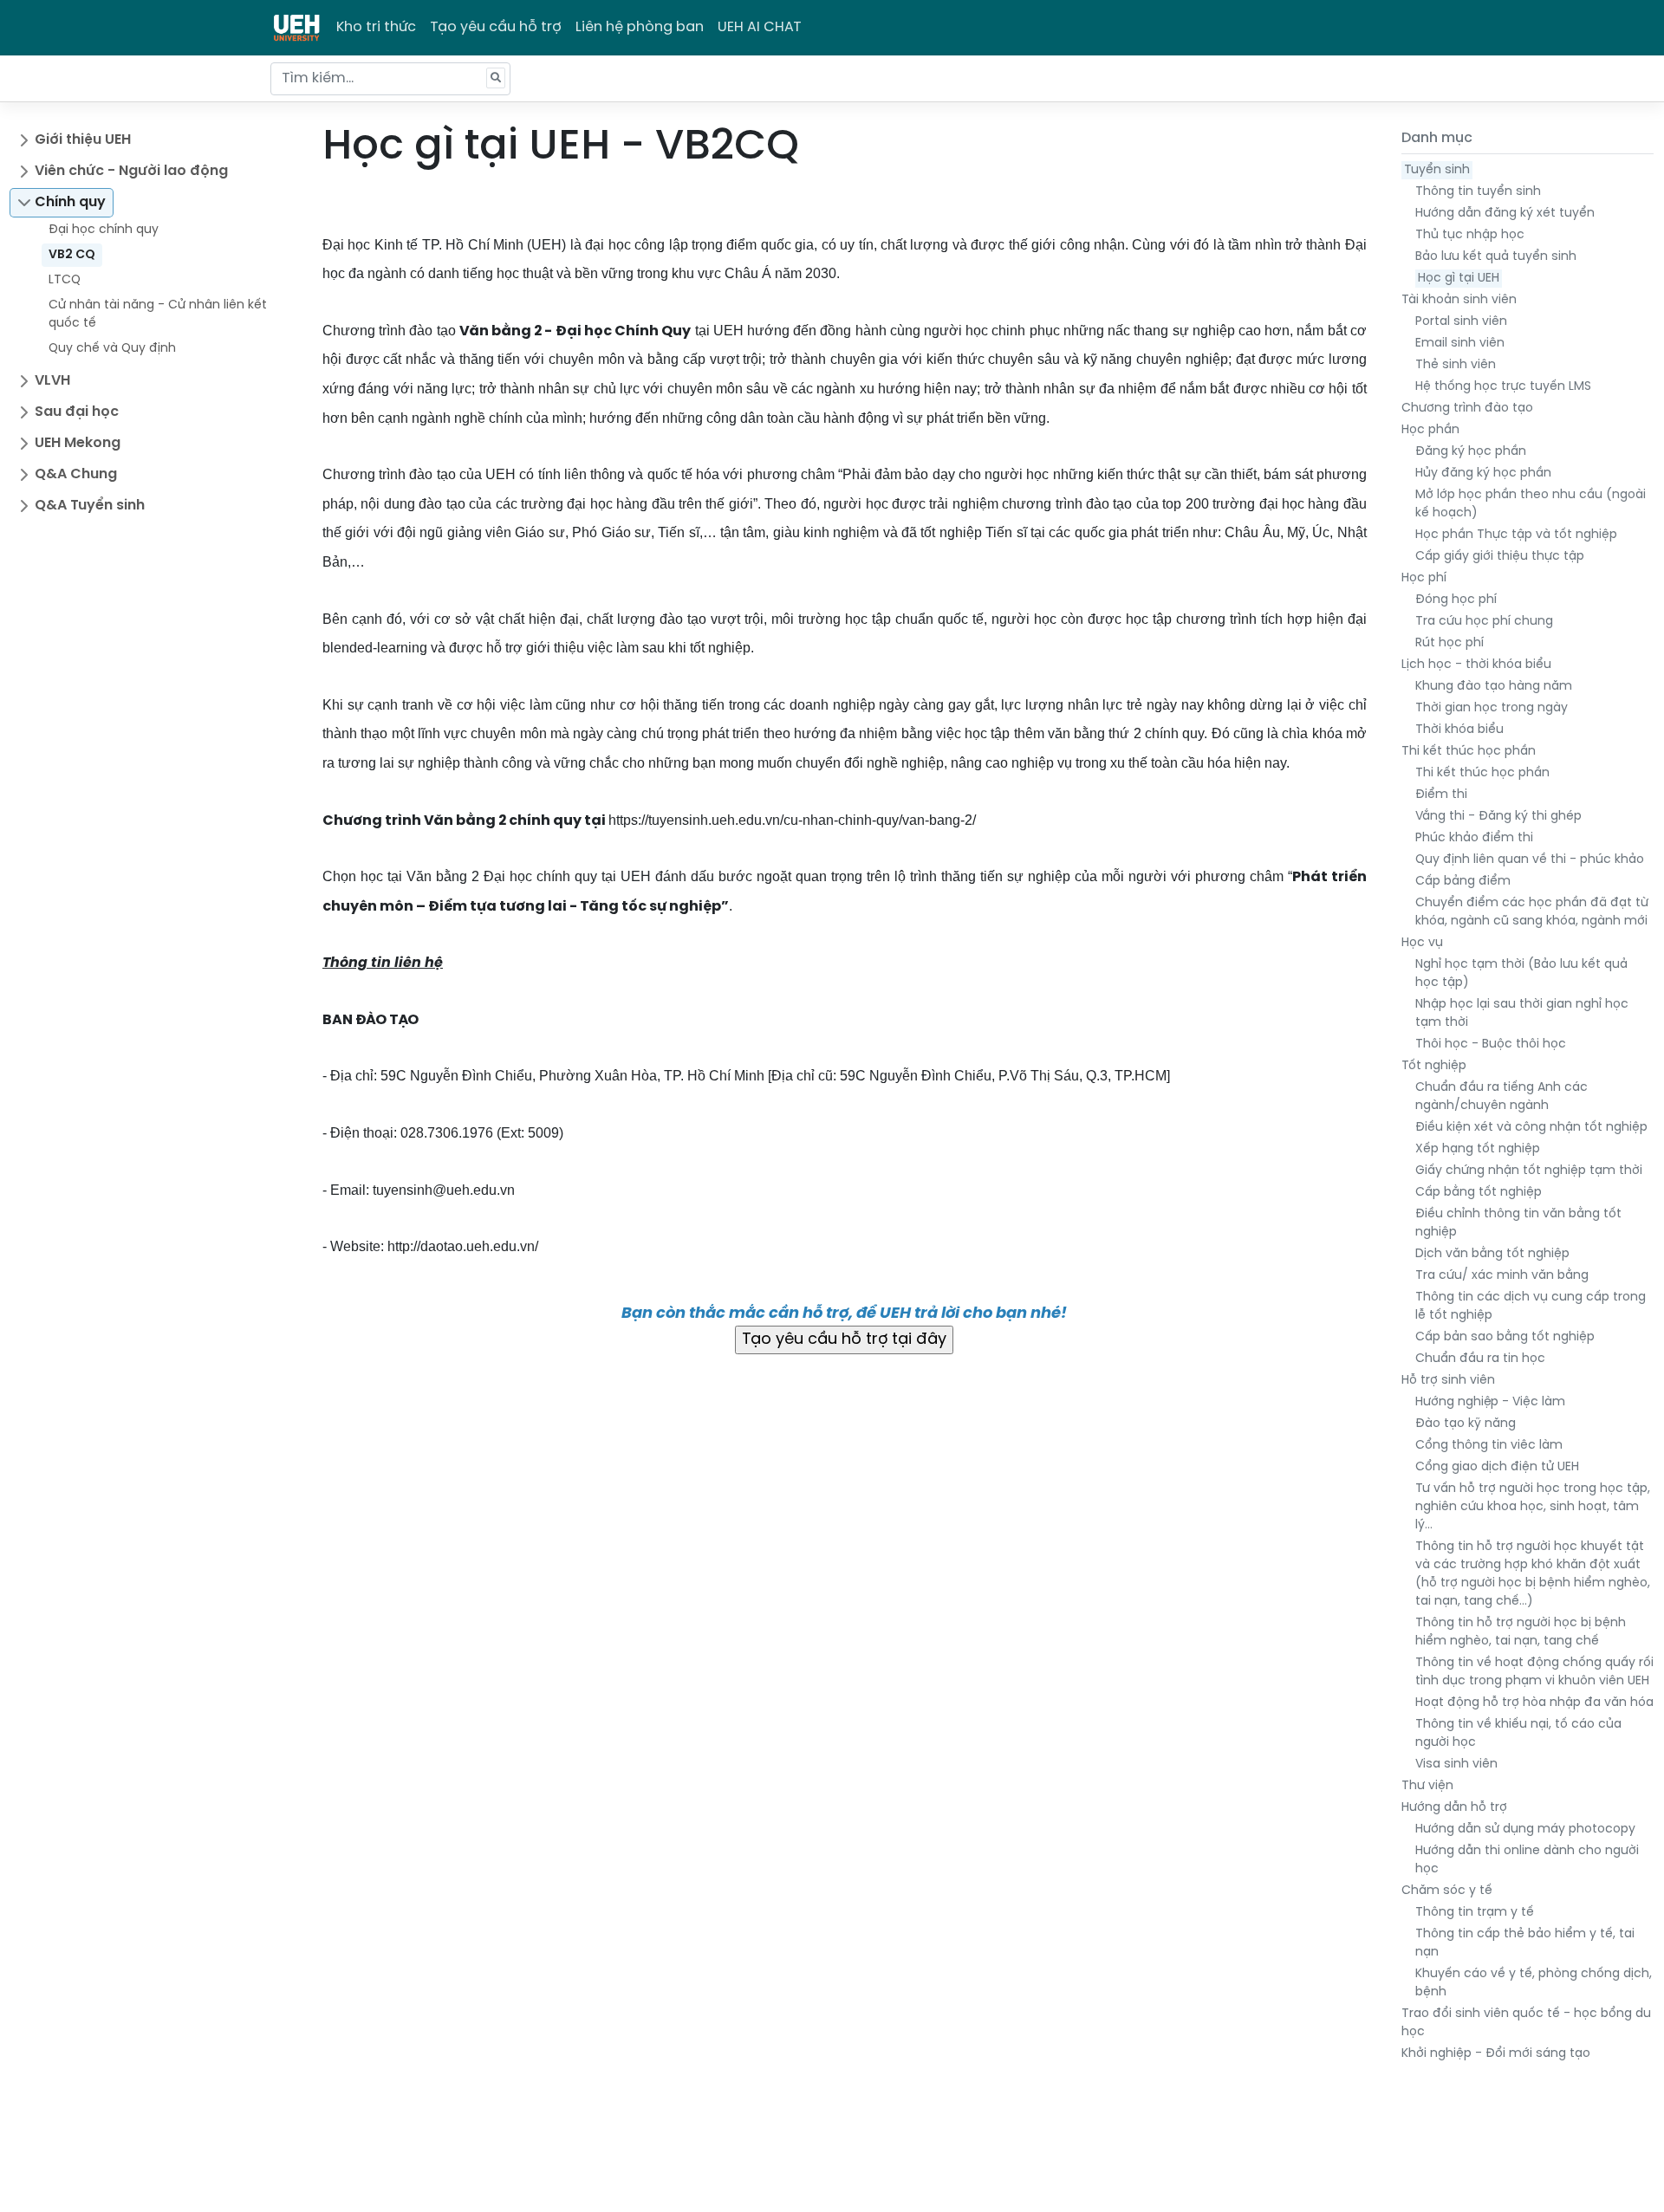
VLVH (52, 381)
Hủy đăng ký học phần (1483, 474)
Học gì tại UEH (1459, 279)
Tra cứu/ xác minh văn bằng (1502, 1276)
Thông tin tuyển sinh (1478, 192)
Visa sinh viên (1456, 1764)
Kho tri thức (376, 27)
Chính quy (70, 202)
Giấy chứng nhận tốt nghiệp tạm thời (1529, 1171)
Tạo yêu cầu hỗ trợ (496, 27)
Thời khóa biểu (1459, 730)
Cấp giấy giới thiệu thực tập (1500, 557)
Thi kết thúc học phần (1469, 752)
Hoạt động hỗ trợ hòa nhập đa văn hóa (1534, 1703)
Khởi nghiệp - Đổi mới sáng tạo (1496, 2054)
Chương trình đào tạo (1467, 409)
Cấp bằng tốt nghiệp (1479, 1193)
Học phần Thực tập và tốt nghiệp (1516, 535)
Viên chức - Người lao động (131, 171)
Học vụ (1422, 943)
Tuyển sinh (1437, 170)
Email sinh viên (1460, 344)
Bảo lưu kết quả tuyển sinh (1496, 257)
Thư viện (1427, 1786)
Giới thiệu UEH (83, 140)
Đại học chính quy (104, 230)
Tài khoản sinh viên (1459, 300)
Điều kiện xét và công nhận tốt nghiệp (1531, 1128)
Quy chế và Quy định (112, 349)
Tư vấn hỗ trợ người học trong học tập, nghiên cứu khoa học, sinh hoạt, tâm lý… (1533, 1507)
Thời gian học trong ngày (1492, 708)
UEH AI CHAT (760, 27)
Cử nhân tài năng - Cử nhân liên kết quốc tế (158, 315)
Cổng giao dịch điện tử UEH (1497, 1467)
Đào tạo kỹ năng (1466, 1424)
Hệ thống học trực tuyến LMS (1503, 387)
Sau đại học (77, 412)
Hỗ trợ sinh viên (1448, 1381)
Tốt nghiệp (1434, 1066)
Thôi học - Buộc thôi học (1491, 1044)
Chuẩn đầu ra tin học (1480, 1359)
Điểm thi (1441, 795)
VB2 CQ (72, 255)
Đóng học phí (1456, 600)
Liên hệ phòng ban (640, 27)
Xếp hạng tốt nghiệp (1478, 1149)
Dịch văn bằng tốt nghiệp (1492, 1254)
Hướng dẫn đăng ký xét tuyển (1505, 214)
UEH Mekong (78, 443)
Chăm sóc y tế (1447, 1891)
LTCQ (65, 280)
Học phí (1424, 578)
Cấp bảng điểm (1463, 882)
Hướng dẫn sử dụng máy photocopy (1525, 1829)
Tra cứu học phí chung (1484, 622)
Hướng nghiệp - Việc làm (1490, 1402)
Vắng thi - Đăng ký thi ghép (1498, 817)
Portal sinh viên (1461, 322)
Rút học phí (1449, 643)
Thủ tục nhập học (1470, 235)
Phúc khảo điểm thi (1474, 838)
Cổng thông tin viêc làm (1489, 1446)
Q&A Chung (76, 474)
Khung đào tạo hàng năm (1494, 687)
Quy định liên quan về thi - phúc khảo (1530, 860)
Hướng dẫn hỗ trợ (1454, 1808)
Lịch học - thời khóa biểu (1476, 665)
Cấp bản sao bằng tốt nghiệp (1505, 1337)
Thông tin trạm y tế (1475, 1913)
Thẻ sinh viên (1456, 365)
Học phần (1430, 430)
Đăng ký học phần (1471, 452)
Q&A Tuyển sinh (90, 506)
